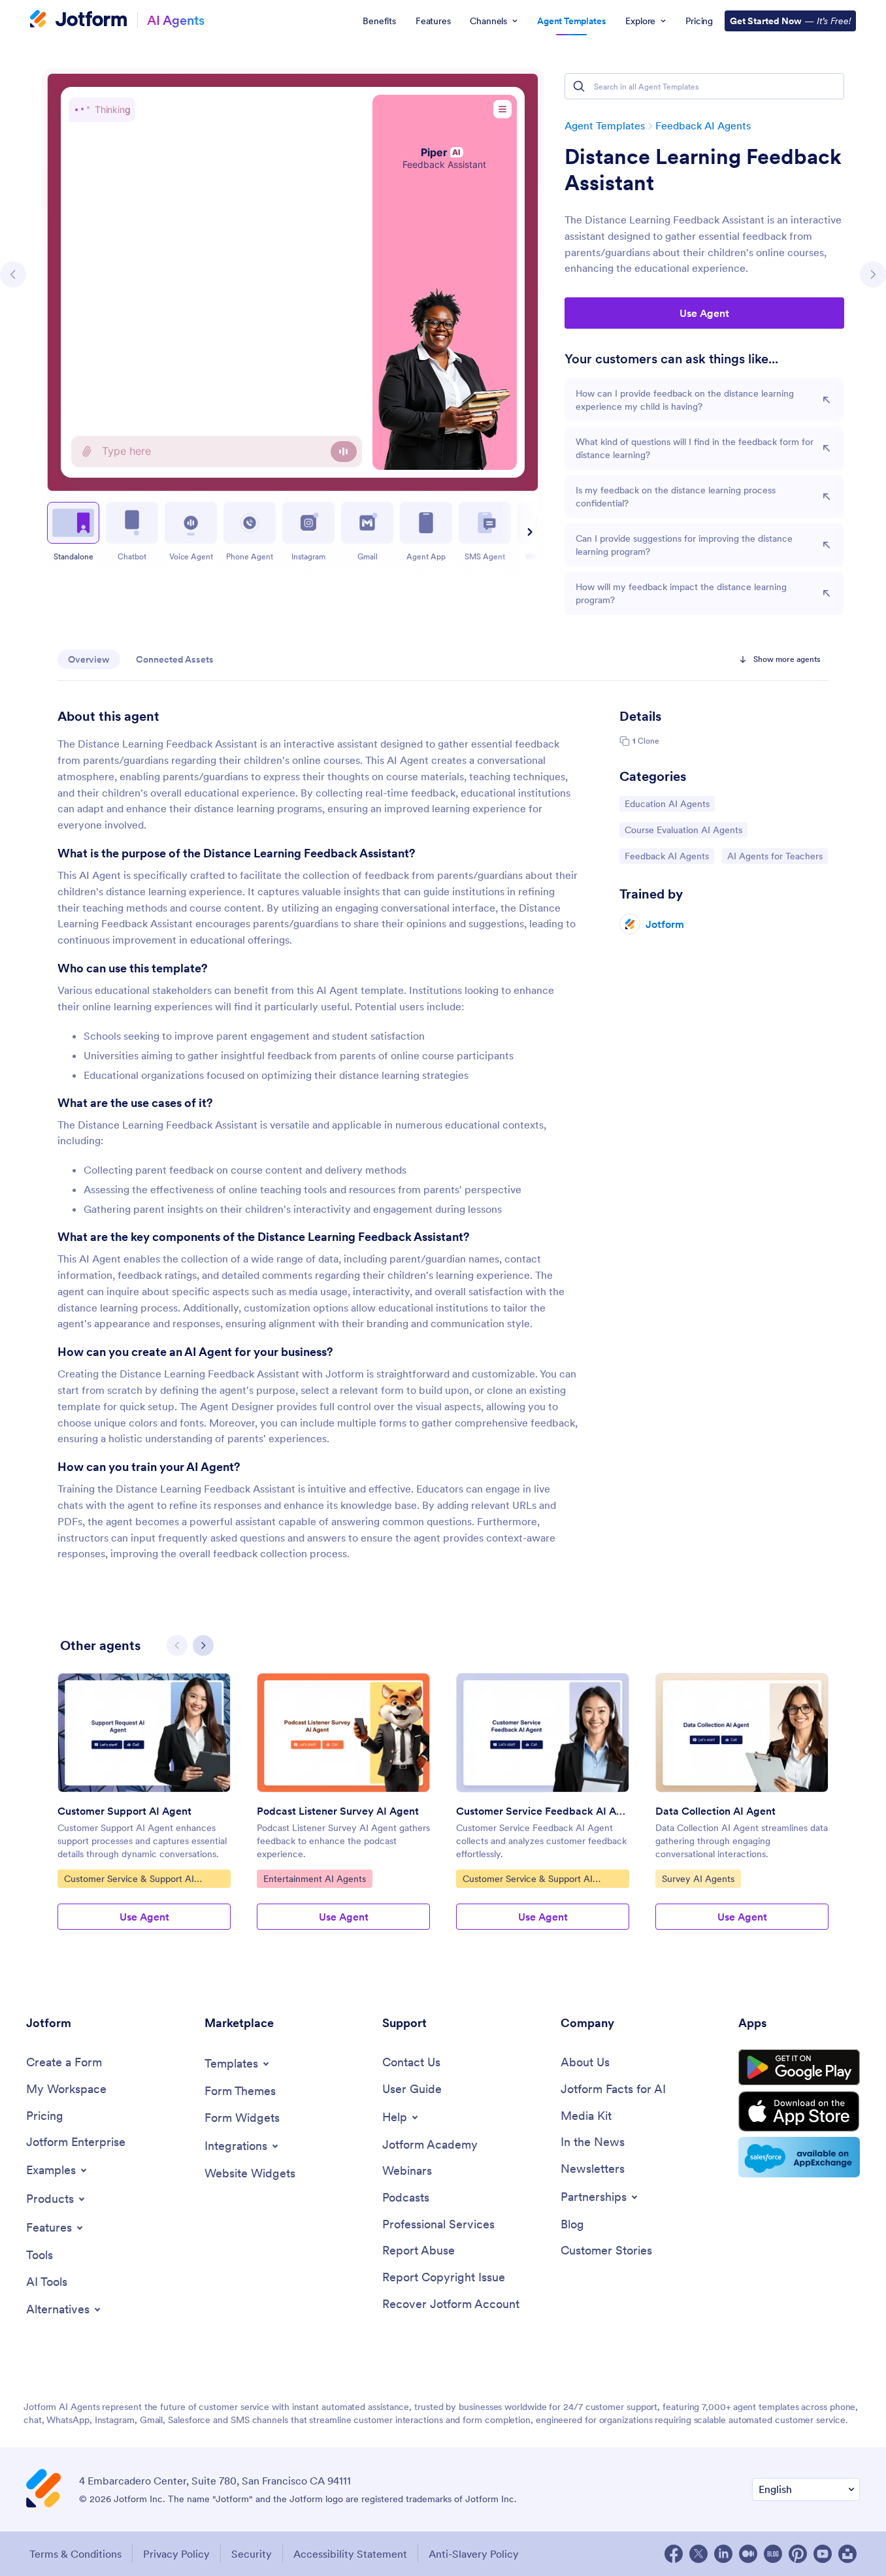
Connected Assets (175, 659)
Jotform (665, 924)
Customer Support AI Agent (124, 1811)
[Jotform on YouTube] (823, 2554)
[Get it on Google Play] (799, 2068)
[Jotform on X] (698, 2554)
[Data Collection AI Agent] (742, 1733)
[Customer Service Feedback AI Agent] (543, 1733)
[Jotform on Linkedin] (723, 2554)
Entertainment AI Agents (314, 1878)
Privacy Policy (176, 2554)
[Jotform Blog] (773, 2554)
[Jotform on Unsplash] (847, 2554)
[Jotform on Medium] (748, 2554)
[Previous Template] (13, 274)
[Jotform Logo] (78, 20)
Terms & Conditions (75, 2554)
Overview (89, 659)
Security (252, 2554)
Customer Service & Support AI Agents (129, 1880)
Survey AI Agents (698, 1878)
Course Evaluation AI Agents (683, 830)
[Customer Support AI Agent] (144, 1733)
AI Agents (176, 20)
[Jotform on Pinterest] (798, 2554)
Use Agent (704, 313)
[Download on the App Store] (799, 2111)
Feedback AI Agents (703, 125)
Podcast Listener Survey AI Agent (338, 1811)
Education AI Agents (667, 803)
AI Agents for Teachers (775, 856)
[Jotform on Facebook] (674, 2554)
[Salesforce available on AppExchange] (799, 2157)
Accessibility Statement (350, 2554)
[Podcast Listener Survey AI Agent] (343, 1733)
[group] (144, 1812)
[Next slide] (528, 532)
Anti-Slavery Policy (474, 2554)
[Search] (579, 86)
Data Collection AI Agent (715, 1811)
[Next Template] (873, 274)
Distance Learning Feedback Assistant (703, 170)
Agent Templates (605, 125)
